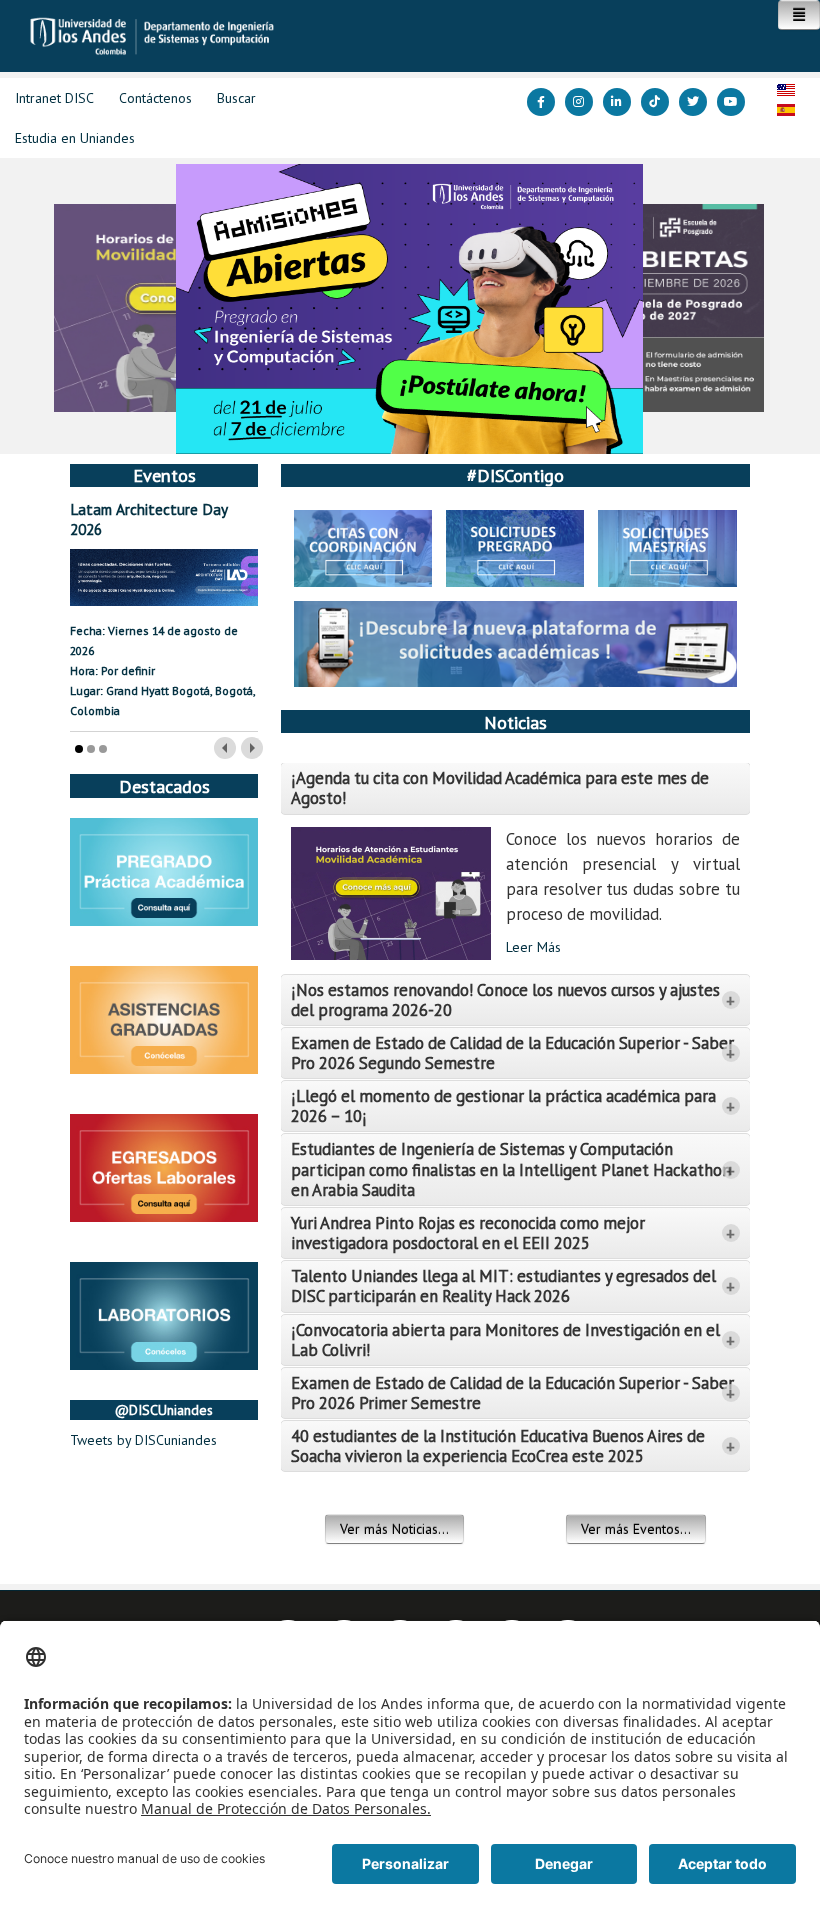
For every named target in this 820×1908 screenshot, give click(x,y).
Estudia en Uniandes (75, 138)
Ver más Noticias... (394, 1529)
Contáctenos (155, 98)
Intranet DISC (54, 98)
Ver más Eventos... (636, 1529)
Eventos (164, 475)
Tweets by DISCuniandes (143, 1440)
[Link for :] (409, 309)
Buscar (236, 98)
